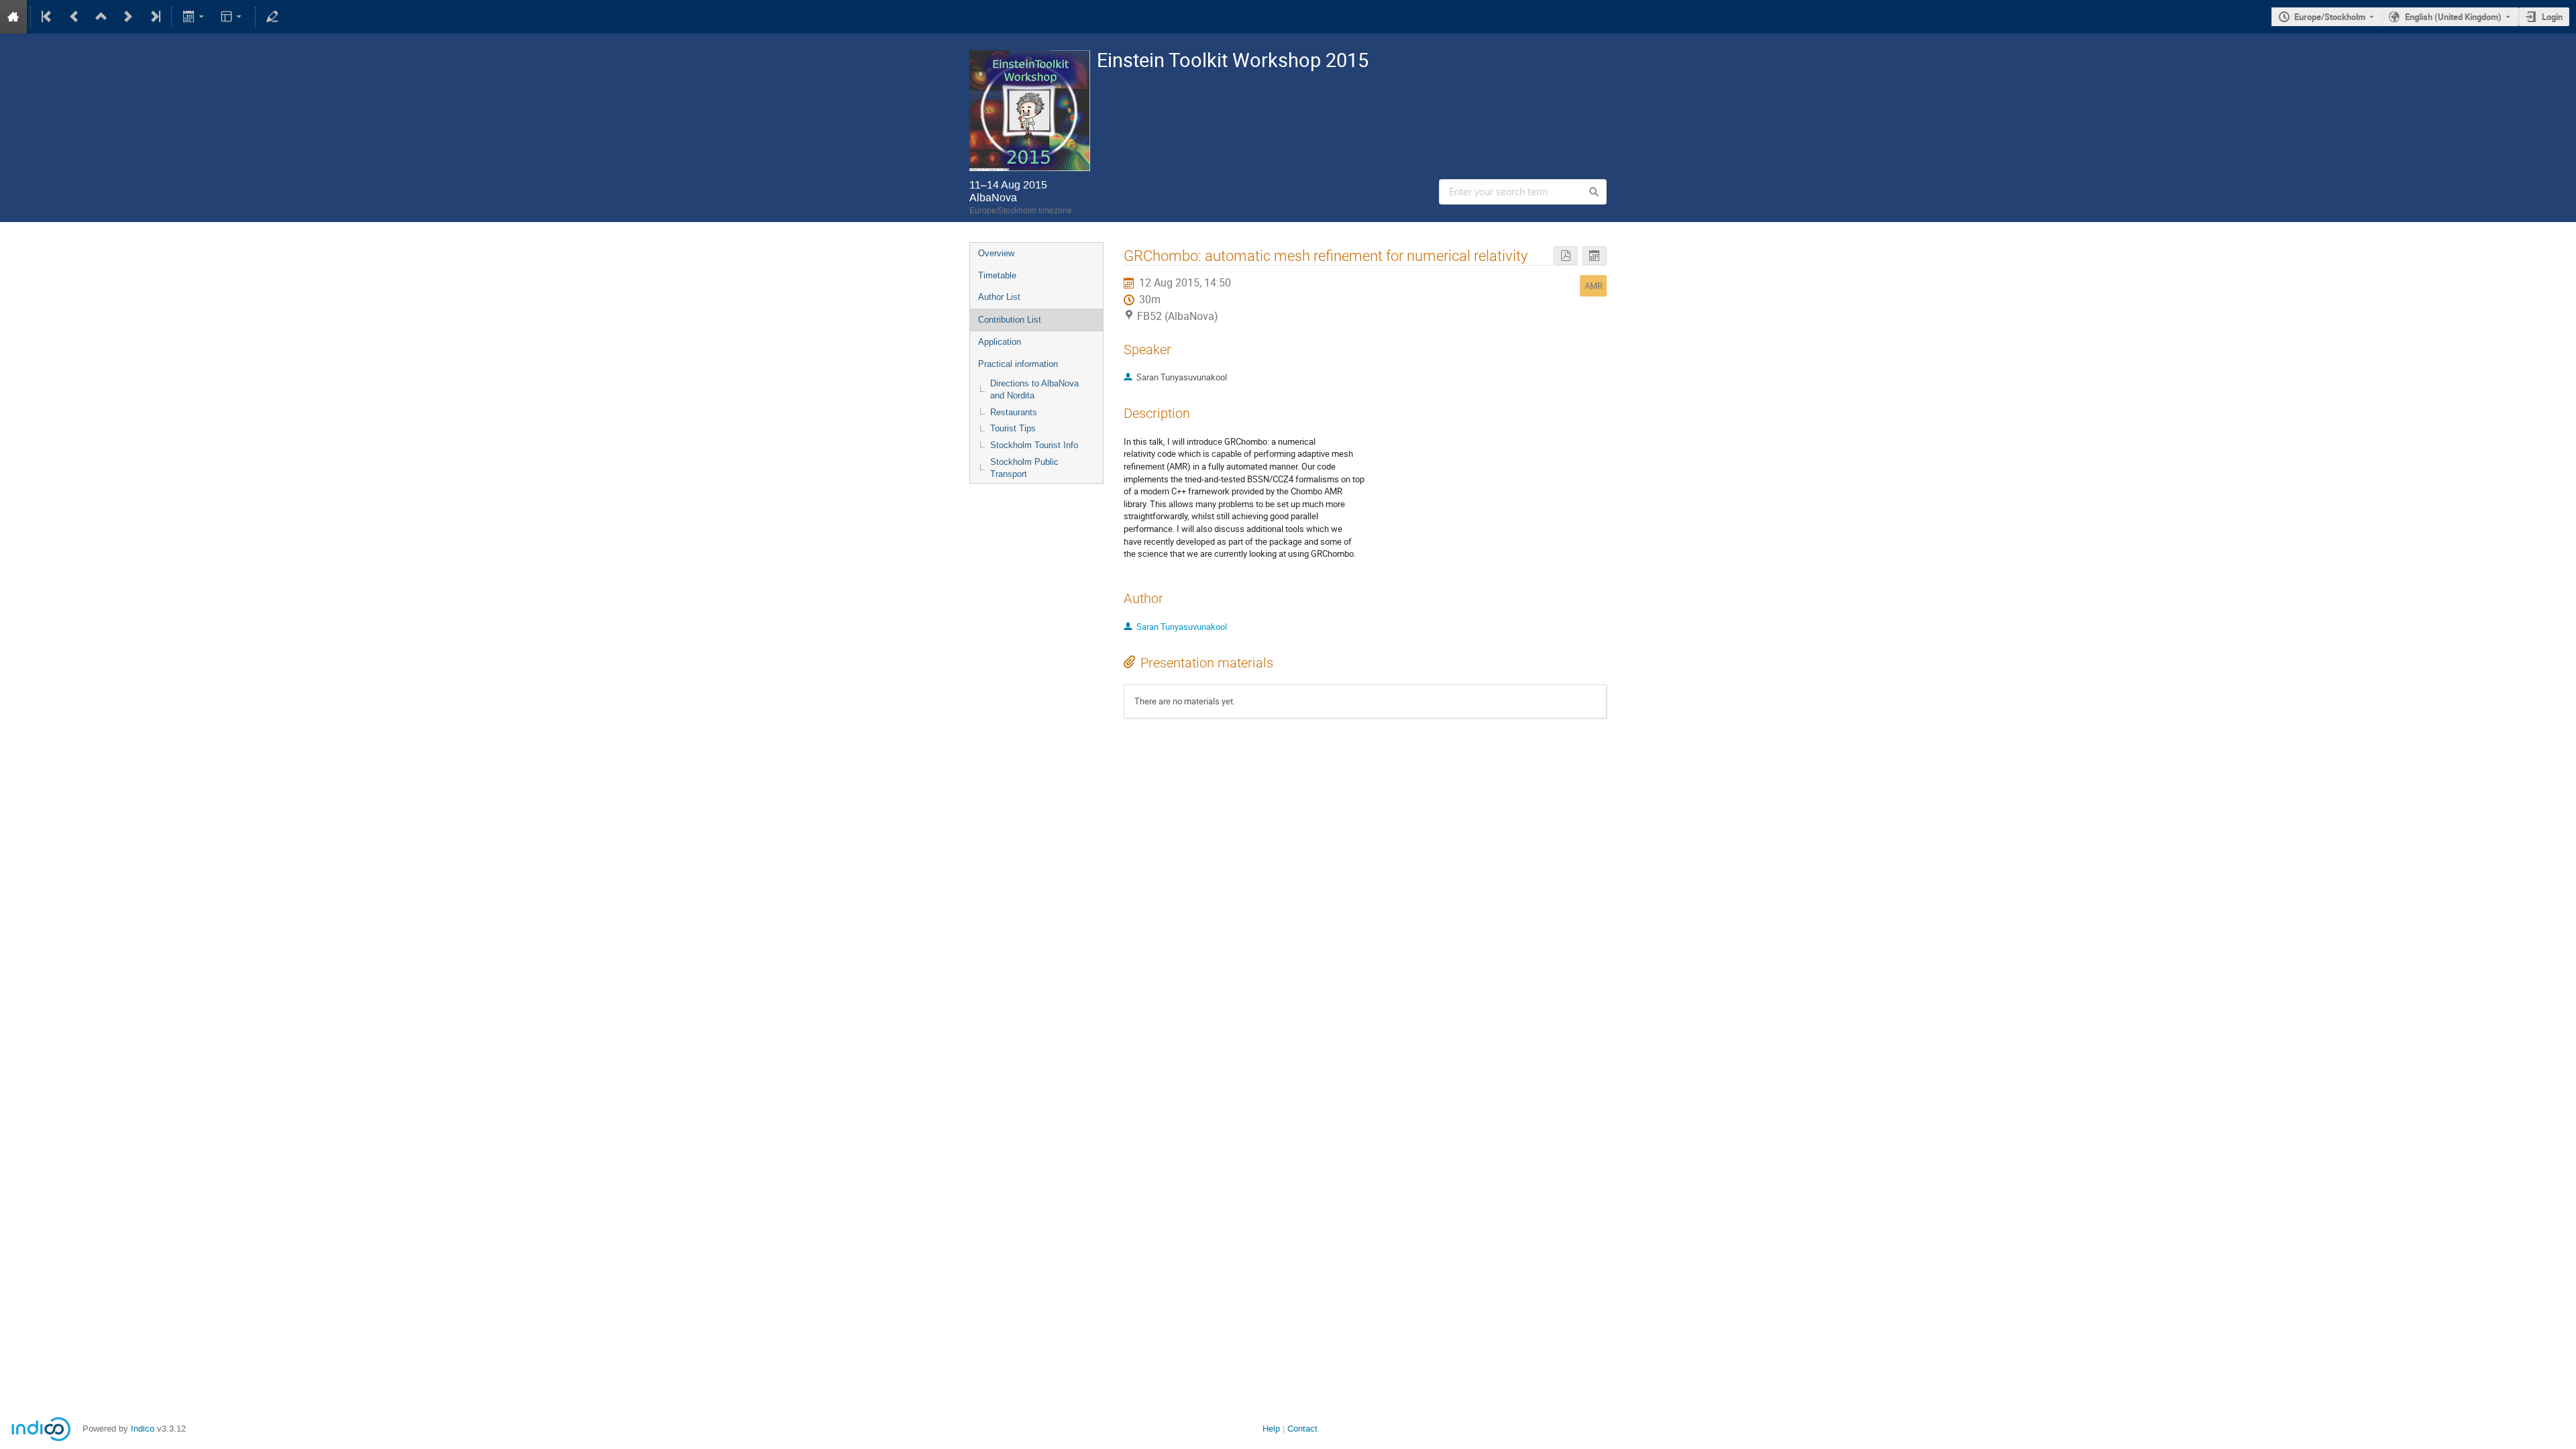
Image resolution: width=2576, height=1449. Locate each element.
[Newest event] (154, 17)
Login (2552, 17)
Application (1000, 342)
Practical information (1018, 364)
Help (1271, 1429)
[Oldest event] (48, 17)
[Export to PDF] (1566, 256)
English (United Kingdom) (2453, 17)
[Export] (194, 17)
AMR (1594, 286)
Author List (999, 297)
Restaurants (1014, 412)
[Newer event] (128, 17)
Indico (143, 1429)
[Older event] (74, 17)
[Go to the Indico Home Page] (13, 17)
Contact (1302, 1429)
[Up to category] (101, 17)
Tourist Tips (1013, 428)
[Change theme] (232, 17)
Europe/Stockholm (2330, 17)
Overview (996, 253)
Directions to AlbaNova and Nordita (1034, 390)
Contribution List (1010, 320)
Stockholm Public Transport (1024, 468)
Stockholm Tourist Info (1034, 445)
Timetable (997, 275)
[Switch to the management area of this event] (272, 17)
